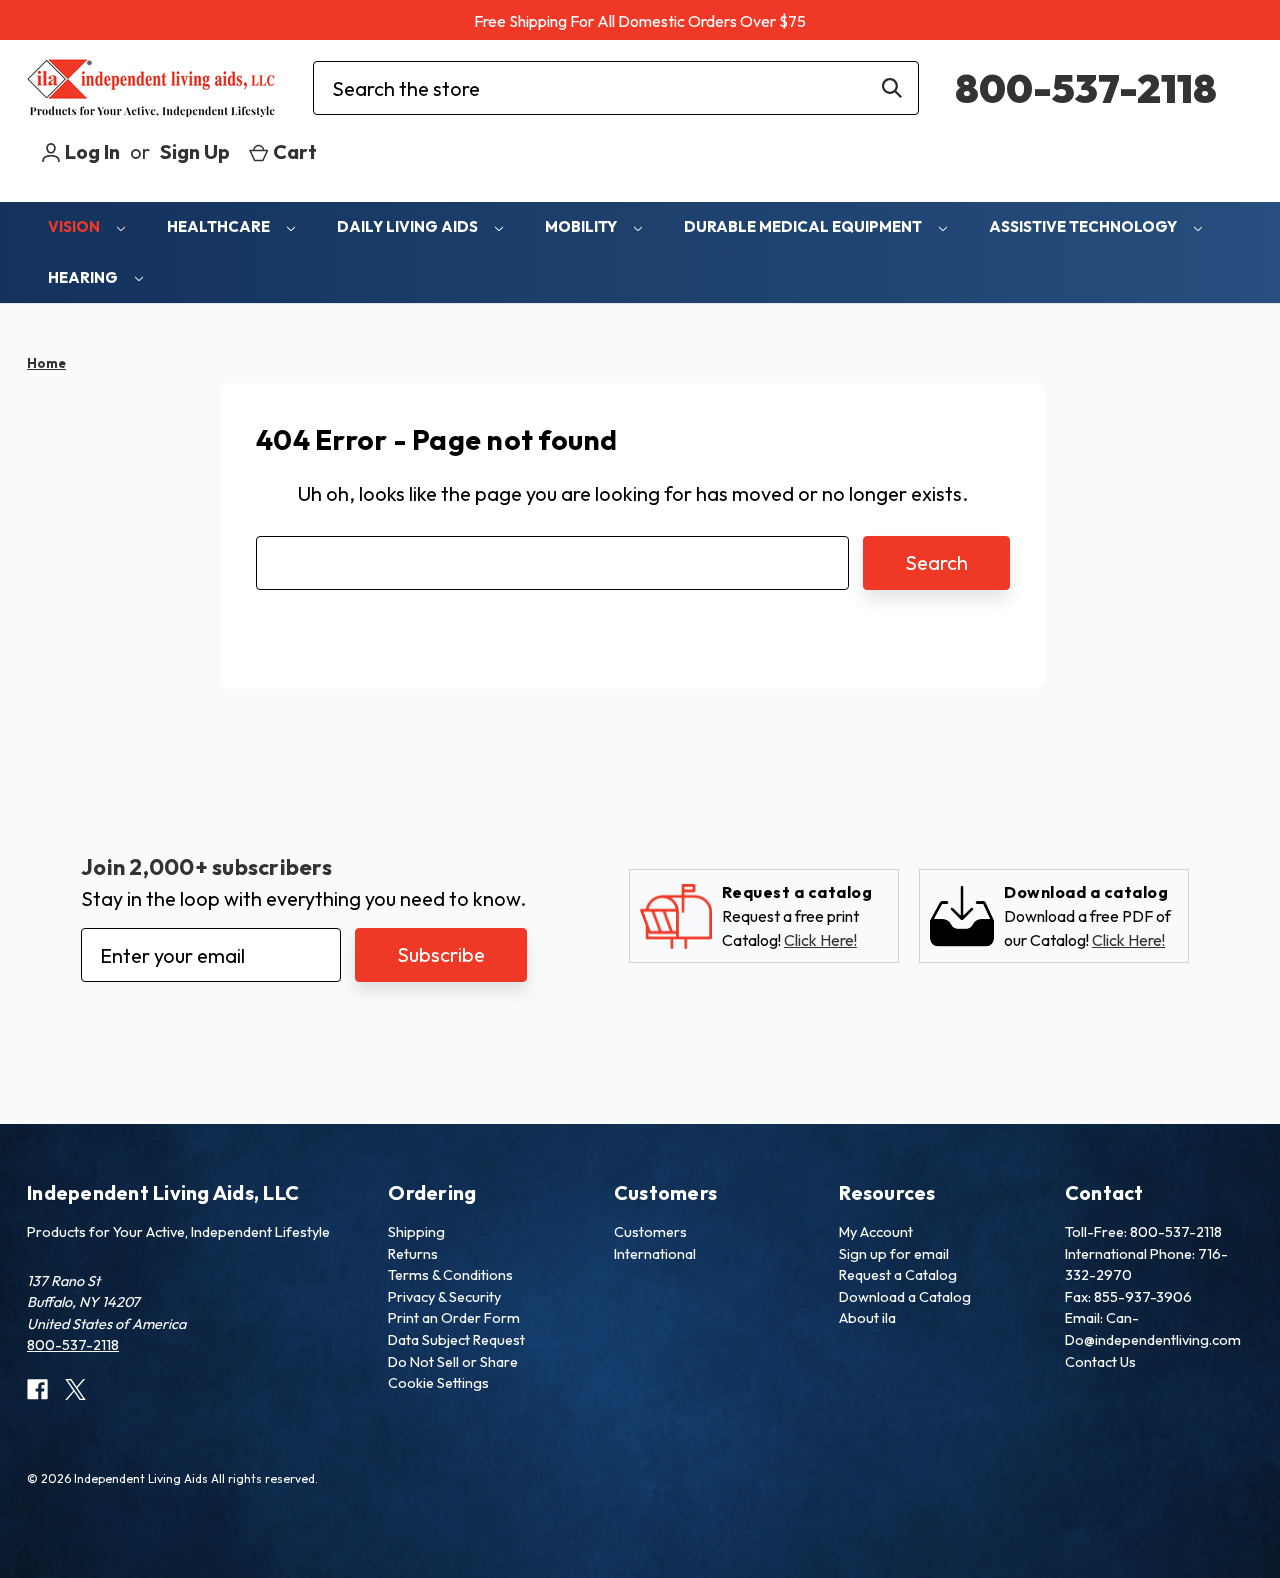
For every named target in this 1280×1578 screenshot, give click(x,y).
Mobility (582, 226)
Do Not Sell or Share (453, 1362)
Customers (650, 1232)
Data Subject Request (456, 1340)
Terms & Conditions (450, 1275)
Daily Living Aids (409, 226)
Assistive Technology (1084, 226)
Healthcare (220, 226)
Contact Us (1100, 1362)
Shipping (416, 1232)
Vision (75, 226)
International (655, 1254)
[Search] (892, 88)
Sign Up (195, 151)
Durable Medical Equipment (804, 226)
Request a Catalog (898, 1275)
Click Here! (820, 940)
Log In (90, 151)
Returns (413, 1254)
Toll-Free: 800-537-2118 (1143, 1232)
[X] (75, 1389)
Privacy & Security (444, 1297)
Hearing (84, 277)
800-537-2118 (1086, 88)
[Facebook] (37, 1389)
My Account (876, 1232)
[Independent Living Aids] (152, 88)
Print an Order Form (454, 1318)
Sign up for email (894, 1254)
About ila (867, 1318)
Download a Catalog (905, 1297)
